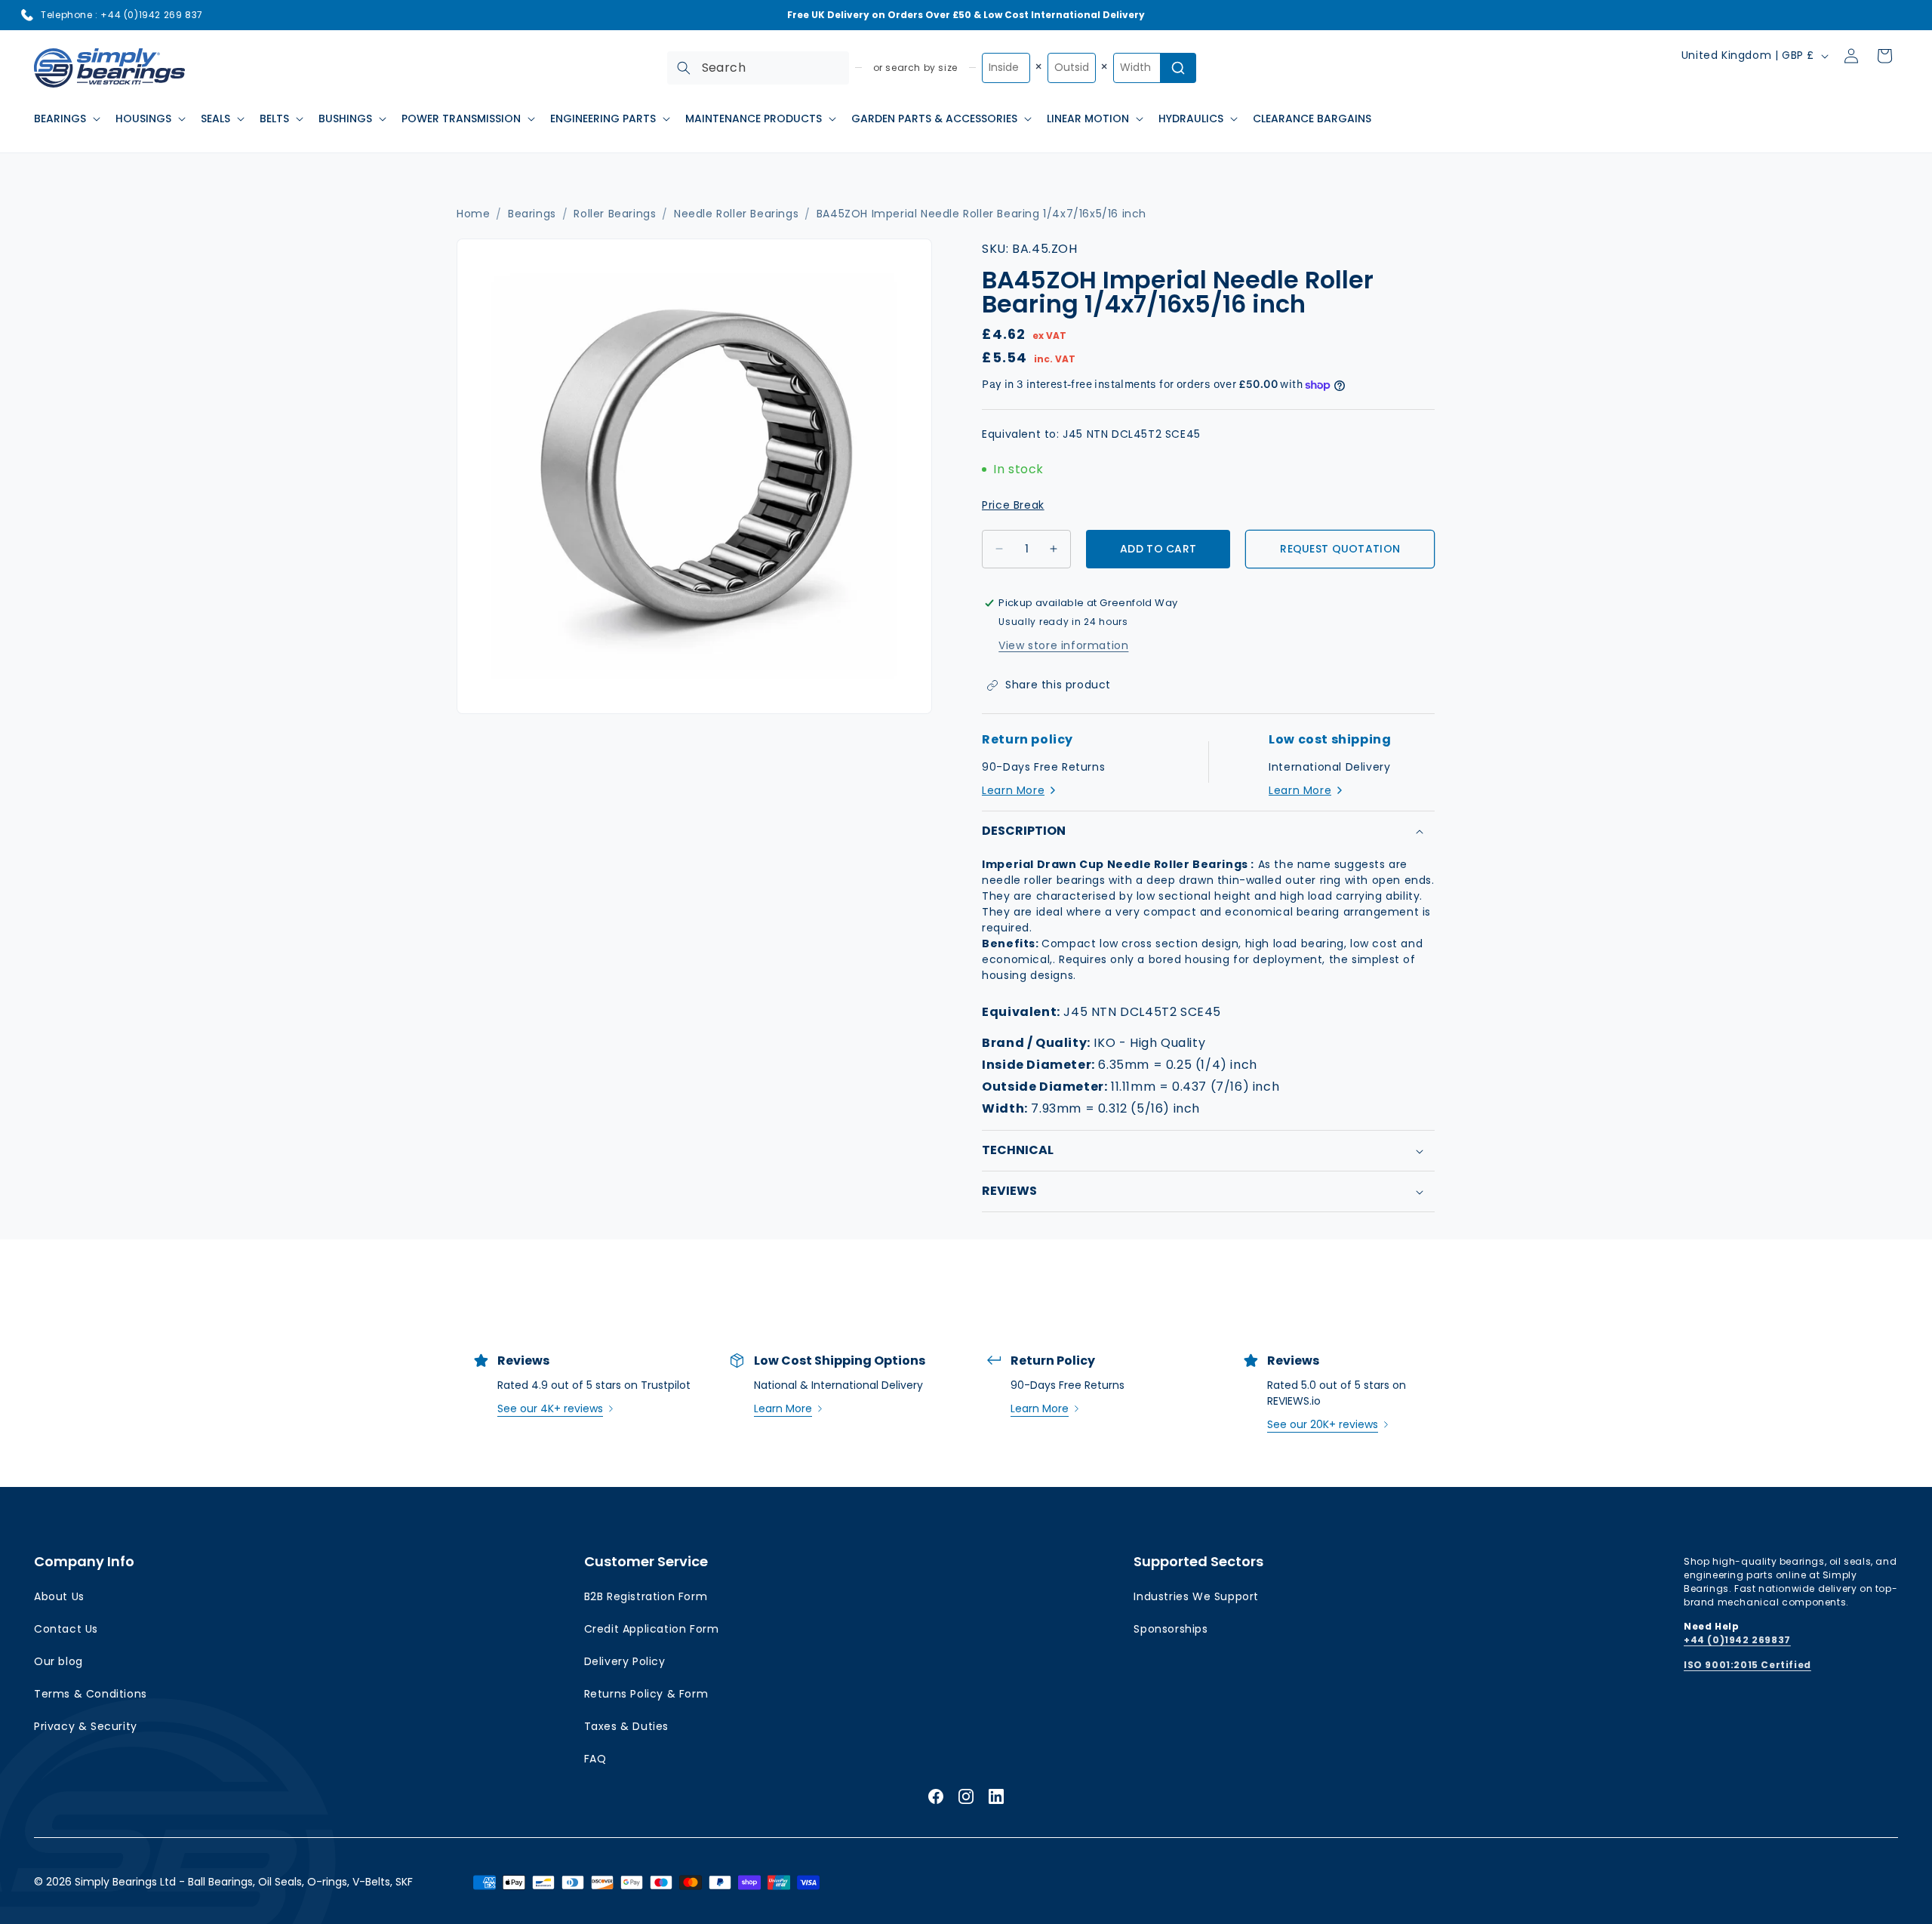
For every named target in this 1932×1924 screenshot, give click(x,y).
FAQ (595, 1759)
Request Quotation (1340, 549)
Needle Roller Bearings (736, 214)
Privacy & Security (86, 1726)
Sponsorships (1171, 1629)
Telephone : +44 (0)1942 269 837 (122, 15)
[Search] (684, 68)
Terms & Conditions (91, 1694)
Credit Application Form (652, 1629)
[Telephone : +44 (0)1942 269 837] (27, 15)
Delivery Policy (625, 1661)
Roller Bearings (615, 214)
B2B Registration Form (646, 1596)
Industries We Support (1196, 1596)
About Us (59, 1596)
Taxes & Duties (626, 1726)
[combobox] (758, 68)
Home (473, 214)
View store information (1063, 645)
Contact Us (66, 1629)
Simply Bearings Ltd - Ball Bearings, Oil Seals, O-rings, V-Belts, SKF (244, 1882)
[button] (66, 119)
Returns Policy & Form (646, 1694)
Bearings (532, 214)
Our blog (58, 1661)
